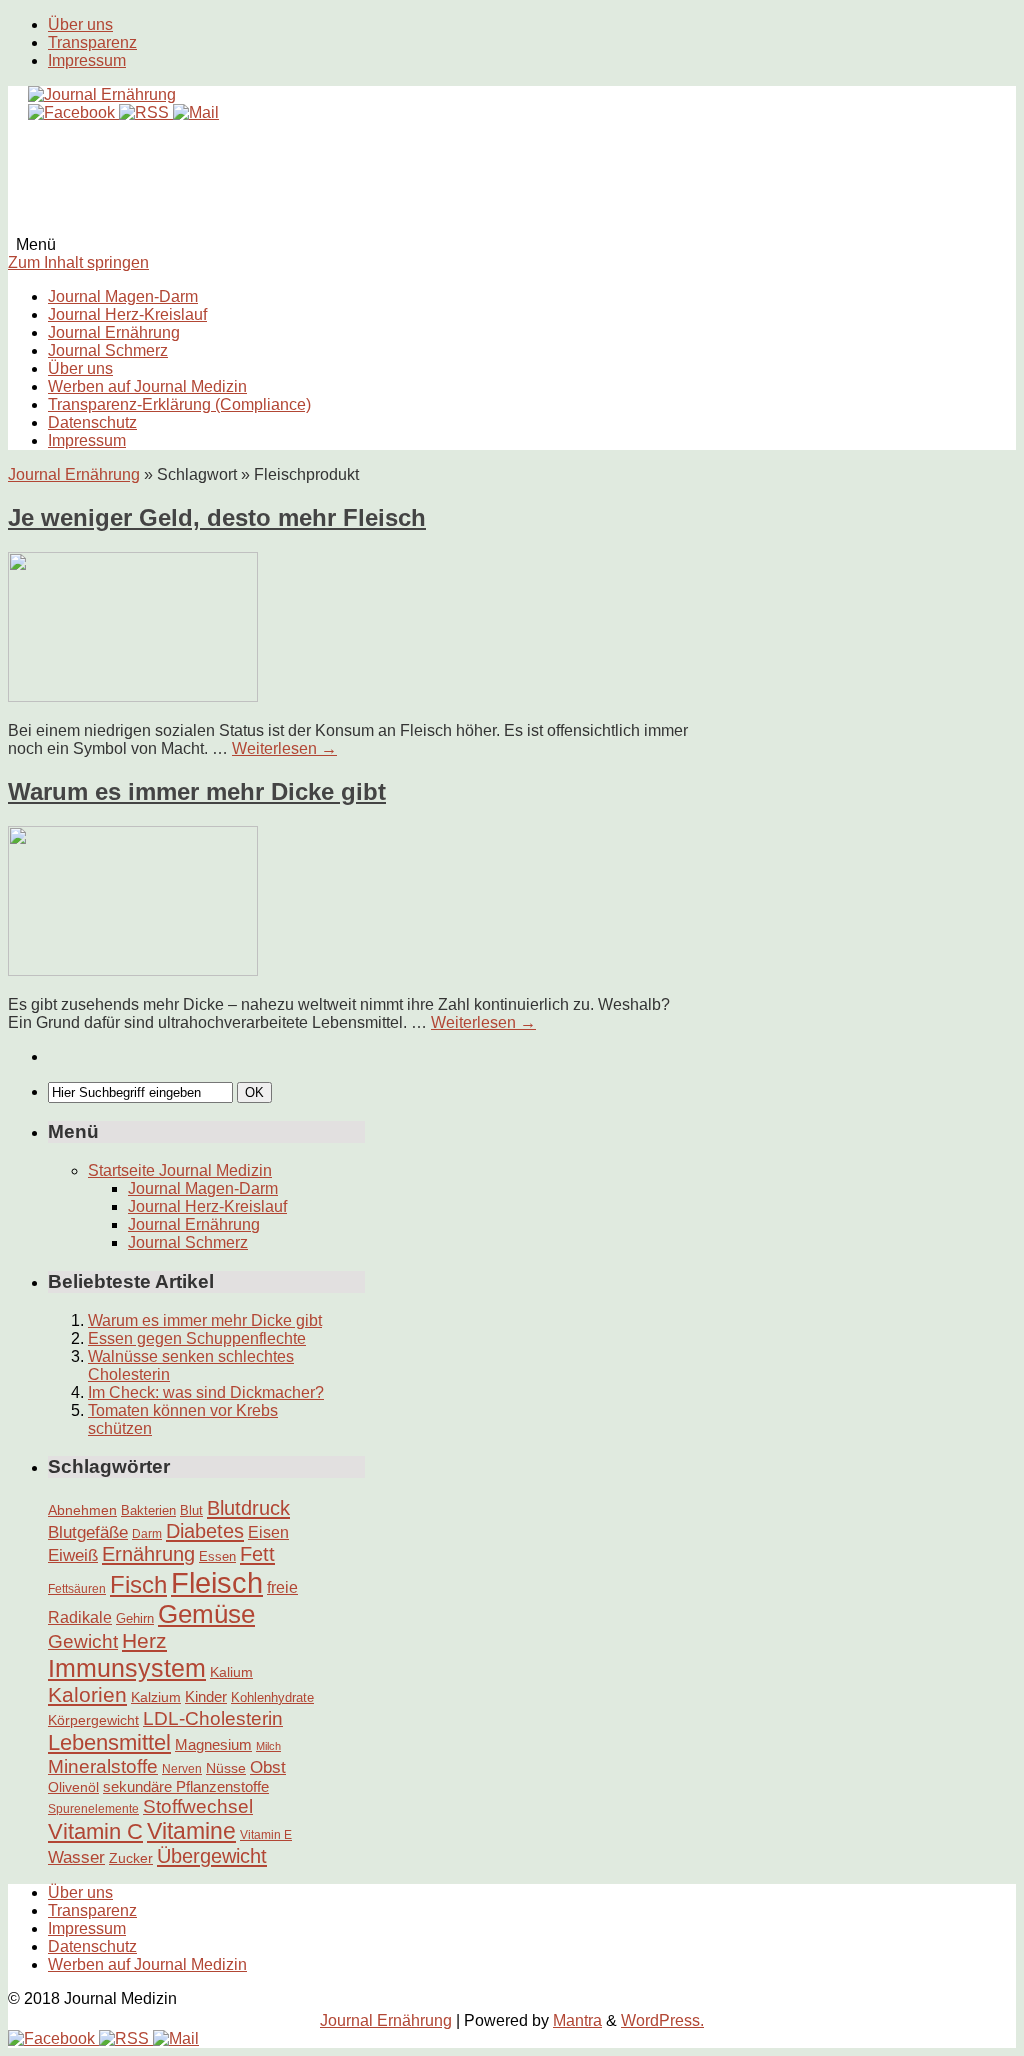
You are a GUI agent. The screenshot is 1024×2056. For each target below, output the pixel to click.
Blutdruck (248, 1508)
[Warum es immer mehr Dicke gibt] (133, 970)
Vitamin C (95, 1831)
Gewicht (83, 1641)
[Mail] (196, 112)
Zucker (131, 1858)
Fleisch (217, 1582)
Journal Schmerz (108, 350)
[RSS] (146, 112)
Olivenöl (73, 1787)
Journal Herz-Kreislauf (127, 314)
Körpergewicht (93, 1720)
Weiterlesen (284, 748)
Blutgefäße (88, 1532)
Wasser (76, 1857)
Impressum (87, 60)
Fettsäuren (77, 1588)
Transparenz (92, 42)
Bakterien (148, 1510)
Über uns (80, 24)
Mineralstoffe (103, 1766)
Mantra (577, 2020)
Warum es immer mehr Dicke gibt (197, 791)
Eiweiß (73, 1555)
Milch (268, 1746)
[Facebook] (73, 112)
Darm (147, 1533)
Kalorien (87, 1695)
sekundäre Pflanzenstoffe (186, 1786)
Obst (268, 1767)
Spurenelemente (93, 1808)
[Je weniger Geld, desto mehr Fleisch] (133, 696)
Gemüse (206, 1614)
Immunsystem (127, 1668)
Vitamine (191, 1831)
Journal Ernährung (114, 332)
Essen (217, 1556)
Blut (191, 1510)
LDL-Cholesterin (213, 1718)
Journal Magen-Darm (123, 296)
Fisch (138, 1585)
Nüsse (226, 1768)
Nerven (182, 1768)
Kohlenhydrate (272, 1697)
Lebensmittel (109, 1742)
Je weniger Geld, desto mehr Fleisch (217, 517)
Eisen (268, 1532)
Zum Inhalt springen (78, 262)
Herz (144, 1641)
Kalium (231, 1672)
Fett (257, 1554)
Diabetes (205, 1531)
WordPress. (662, 2020)
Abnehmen (82, 1510)
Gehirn (135, 1618)
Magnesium (213, 1744)
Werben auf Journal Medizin (147, 386)
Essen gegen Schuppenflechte (197, 1338)
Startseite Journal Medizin (180, 1170)
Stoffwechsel (198, 1806)
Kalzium (156, 1697)
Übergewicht (212, 1856)
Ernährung (148, 1554)
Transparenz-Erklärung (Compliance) (179, 404)
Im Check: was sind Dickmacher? (206, 1392)
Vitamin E (266, 1834)
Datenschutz (92, 422)
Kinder (206, 1696)
